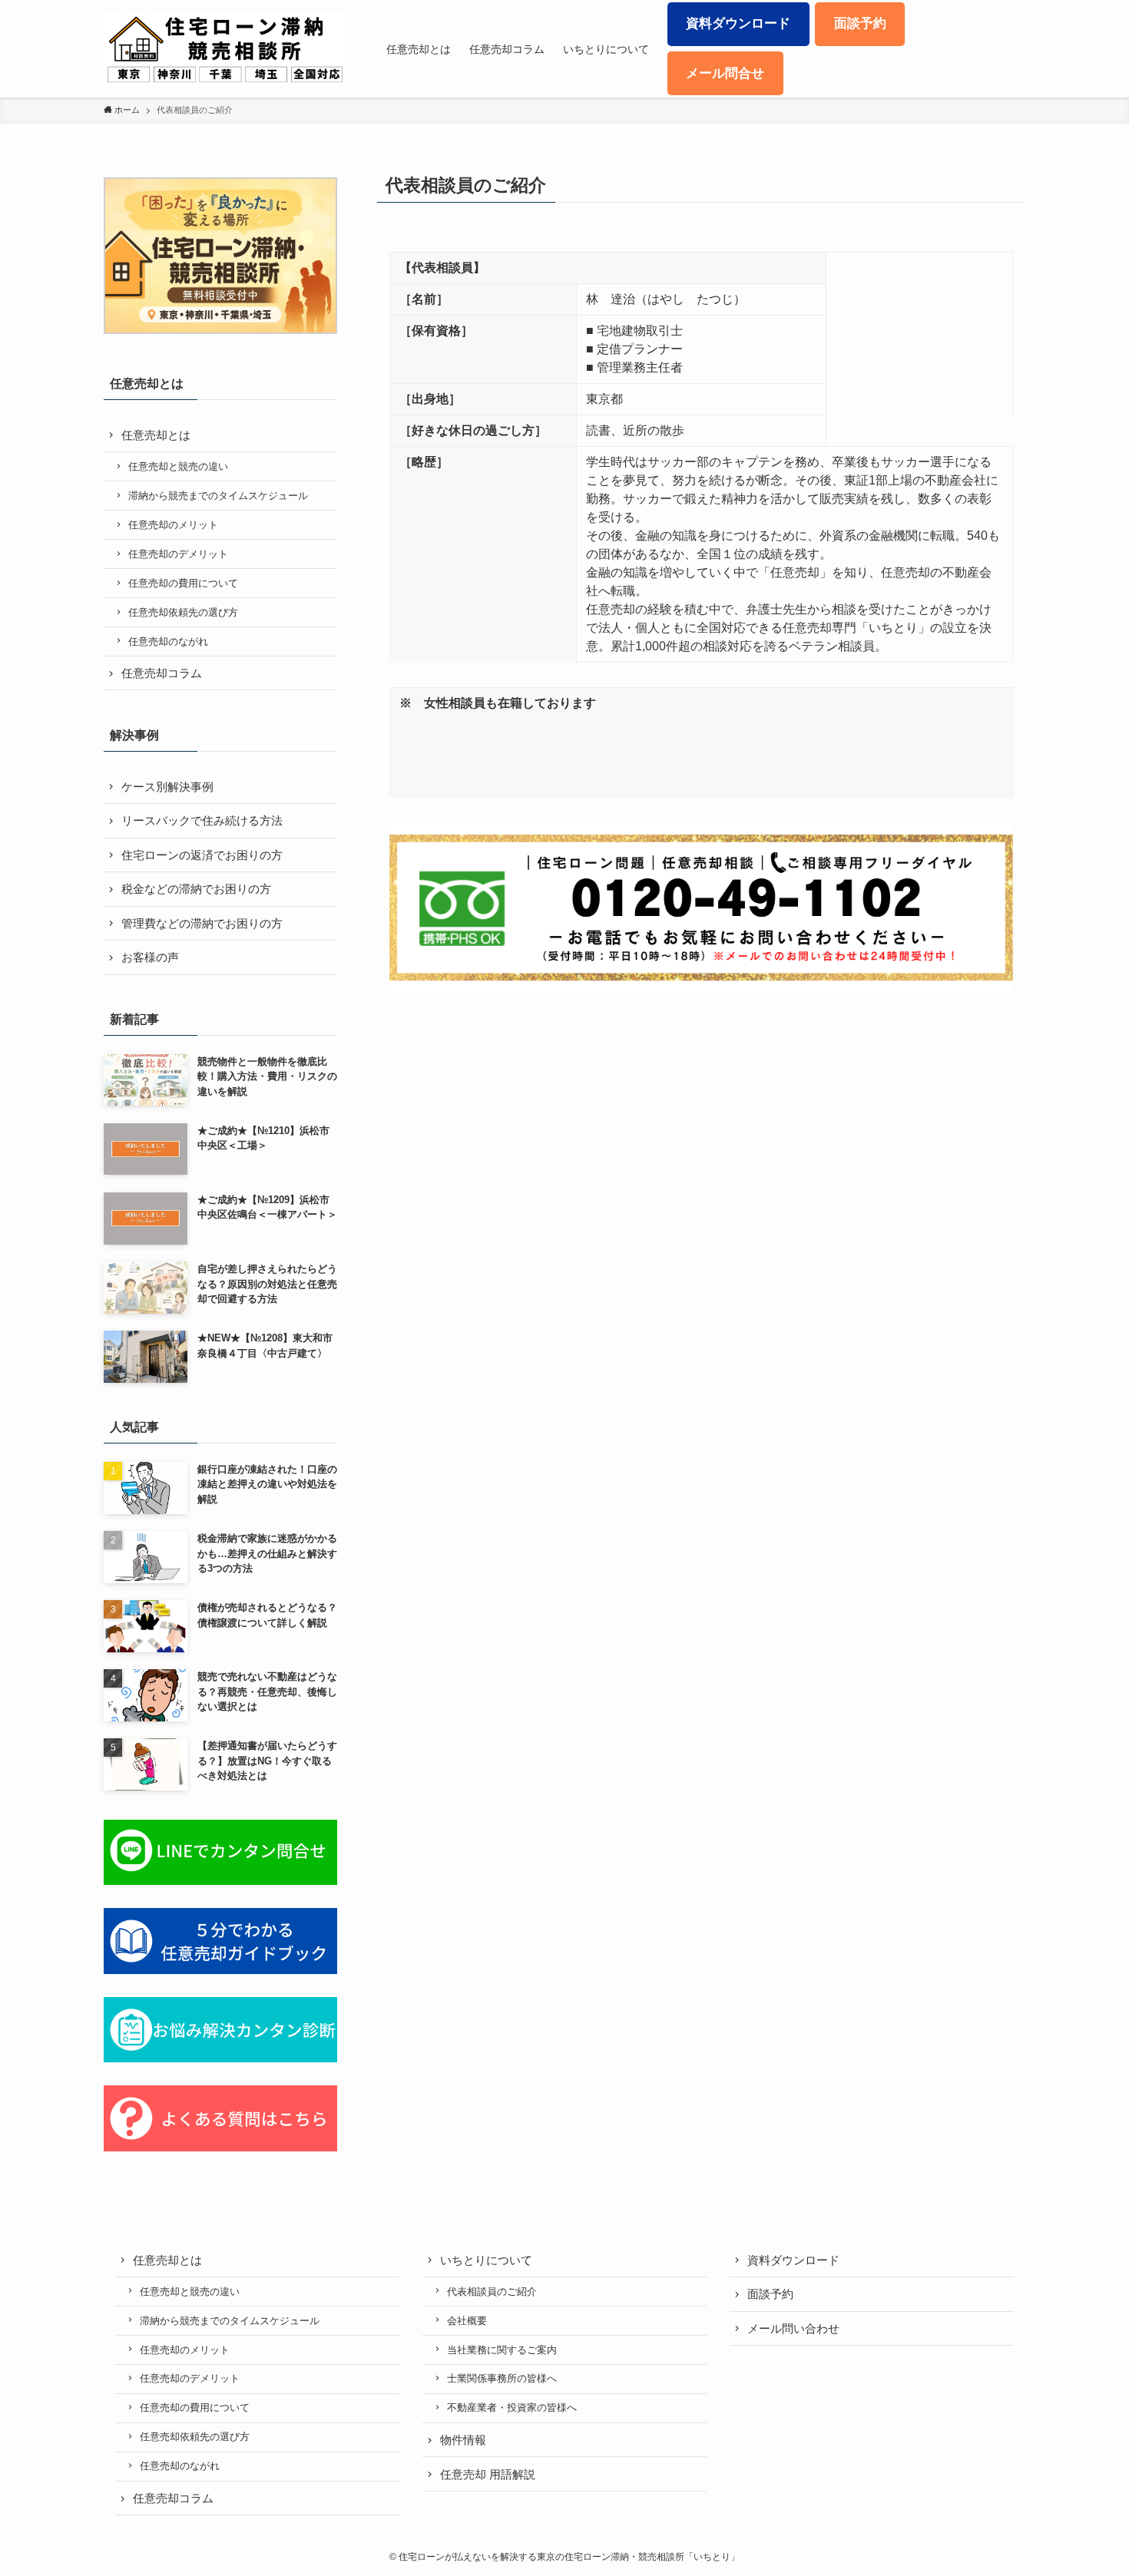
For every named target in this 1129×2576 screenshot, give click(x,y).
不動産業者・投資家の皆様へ (512, 2407)
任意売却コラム (162, 673)
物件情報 (463, 2440)
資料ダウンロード (793, 2260)
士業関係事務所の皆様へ (502, 2378)
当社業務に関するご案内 (502, 2350)
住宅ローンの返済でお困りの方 (202, 855)
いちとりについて (486, 2260)
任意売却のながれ (168, 642)
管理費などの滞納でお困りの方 (202, 923)
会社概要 (467, 2321)
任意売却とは (156, 435)
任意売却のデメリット (178, 554)
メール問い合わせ (793, 2328)
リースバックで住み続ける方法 (202, 820)
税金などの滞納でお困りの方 (196, 889)
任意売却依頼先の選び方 (183, 612)
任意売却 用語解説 (488, 2474)
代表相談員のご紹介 (492, 2292)
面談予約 (770, 2294)
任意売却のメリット (173, 525)
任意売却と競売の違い (178, 466)
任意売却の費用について (183, 583)
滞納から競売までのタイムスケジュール (218, 496)
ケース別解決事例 (167, 787)
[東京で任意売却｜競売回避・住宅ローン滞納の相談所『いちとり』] (225, 49)
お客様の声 (150, 957)
